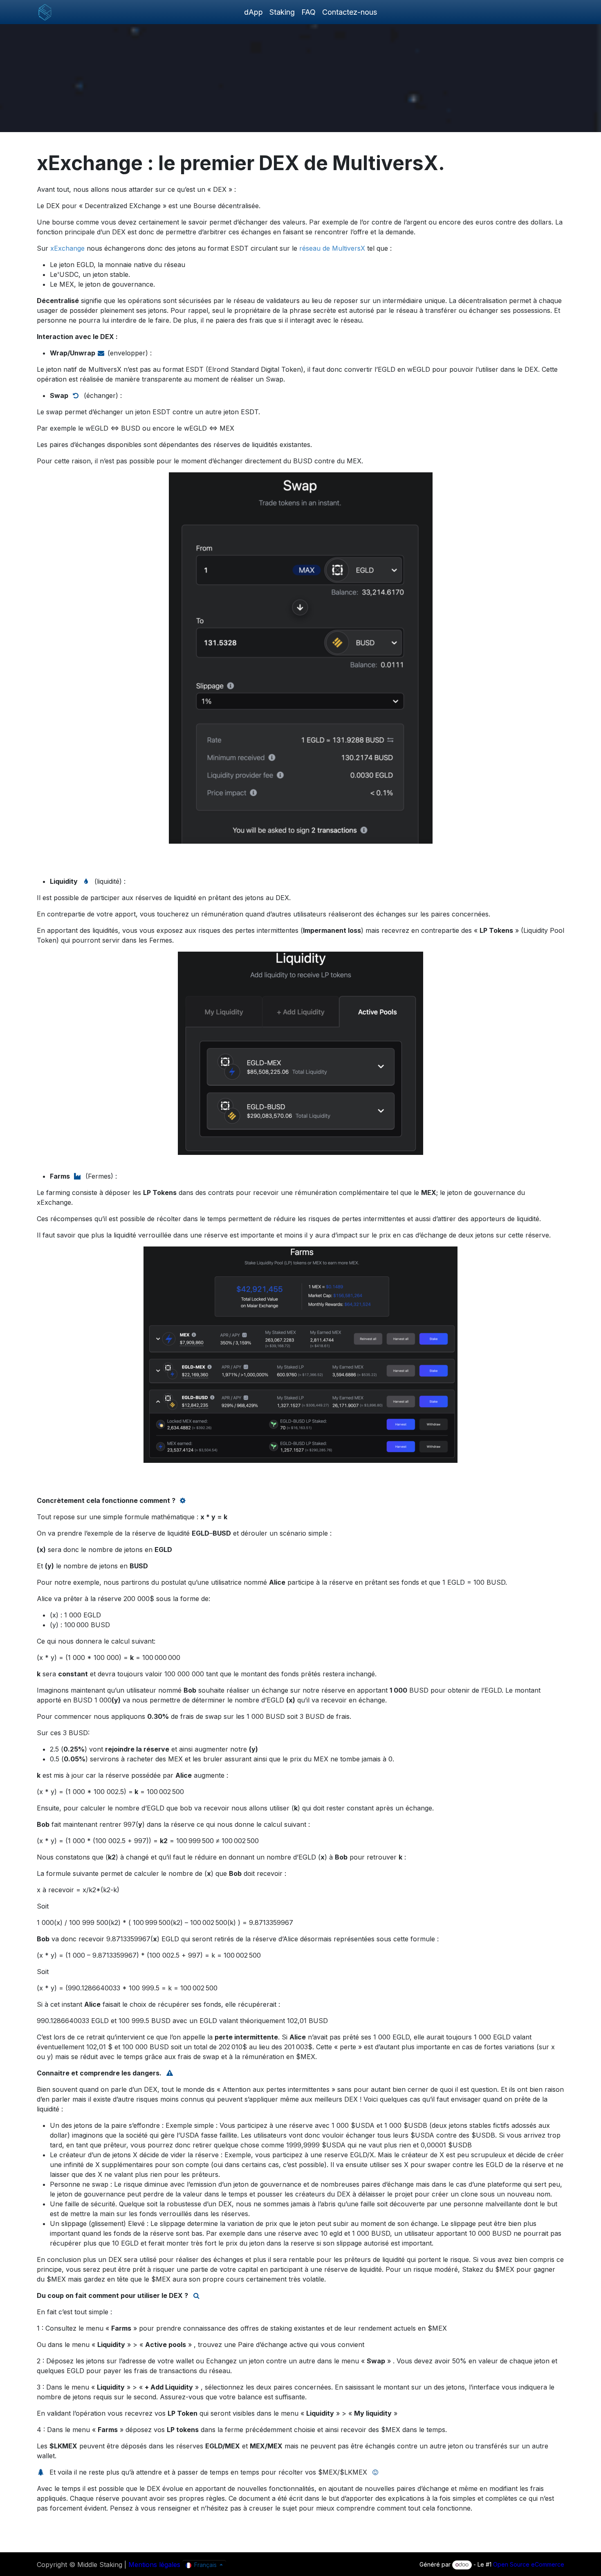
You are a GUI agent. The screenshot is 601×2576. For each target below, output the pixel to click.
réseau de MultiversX (332, 248)
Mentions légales (154, 2565)
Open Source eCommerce (529, 2564)
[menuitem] (253, 12)
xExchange (67, 248)
